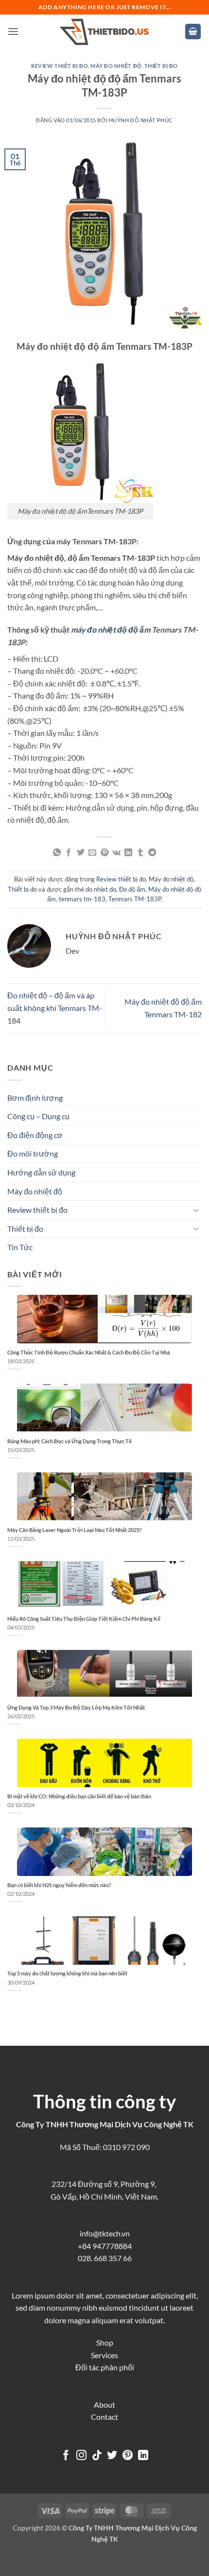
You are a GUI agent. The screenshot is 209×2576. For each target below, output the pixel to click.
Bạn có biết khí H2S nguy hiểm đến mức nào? (59, 1885)
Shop (105, 2342)
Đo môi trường (33, 1153)
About (104, 2405)
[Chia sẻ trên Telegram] (152, 853)
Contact (104, 2417)
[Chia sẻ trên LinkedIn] (128, 853)
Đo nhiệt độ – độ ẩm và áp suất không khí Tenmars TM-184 (55, 1008)
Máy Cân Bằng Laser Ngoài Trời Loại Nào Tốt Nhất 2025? (75, 1530)
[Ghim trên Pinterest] (104, 853)
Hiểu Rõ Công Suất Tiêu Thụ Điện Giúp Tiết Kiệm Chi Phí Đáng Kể (84, 1619)
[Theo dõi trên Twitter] (112, 2456)
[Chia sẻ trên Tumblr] (140, 853)
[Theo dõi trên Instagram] (81, 2456)
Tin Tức (20, 1247)
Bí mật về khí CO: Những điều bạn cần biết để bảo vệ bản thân (79, 1796)
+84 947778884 (105, 2246)
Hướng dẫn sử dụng (41, 1172)
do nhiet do (101, 889)
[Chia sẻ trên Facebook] (69, 853)
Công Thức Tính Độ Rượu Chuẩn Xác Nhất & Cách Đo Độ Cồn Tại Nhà (89, 1352)
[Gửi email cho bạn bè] (92, 853)
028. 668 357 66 (105, 2258)
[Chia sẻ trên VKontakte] (116, 853)
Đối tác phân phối (105, 2367)
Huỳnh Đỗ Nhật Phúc (141, 120)
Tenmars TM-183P (135, 899)
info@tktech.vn (105, 2233)
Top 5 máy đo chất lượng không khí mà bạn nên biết (67, 1973)
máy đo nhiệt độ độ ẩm (111, 629)
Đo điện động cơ (35, 1135)
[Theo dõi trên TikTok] (97, 2456)
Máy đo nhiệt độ (116, 66)
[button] (13, 31)
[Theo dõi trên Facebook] (66, 2456)
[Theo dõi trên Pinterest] (128, 2456)
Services (104, 2355)
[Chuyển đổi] (196, 1210)
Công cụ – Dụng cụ (38, 1116)
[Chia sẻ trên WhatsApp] (57, 853)
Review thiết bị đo (60, 66)
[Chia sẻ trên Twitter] (81, 853)
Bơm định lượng (35, 1098)
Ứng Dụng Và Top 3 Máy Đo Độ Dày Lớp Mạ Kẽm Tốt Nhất (76, 1707)
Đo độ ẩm (132, 889)
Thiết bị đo (161, 66)
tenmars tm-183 (82, 899)
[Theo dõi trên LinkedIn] (143, 2456)
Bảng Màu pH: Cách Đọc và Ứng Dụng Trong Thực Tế (70, 1441)
